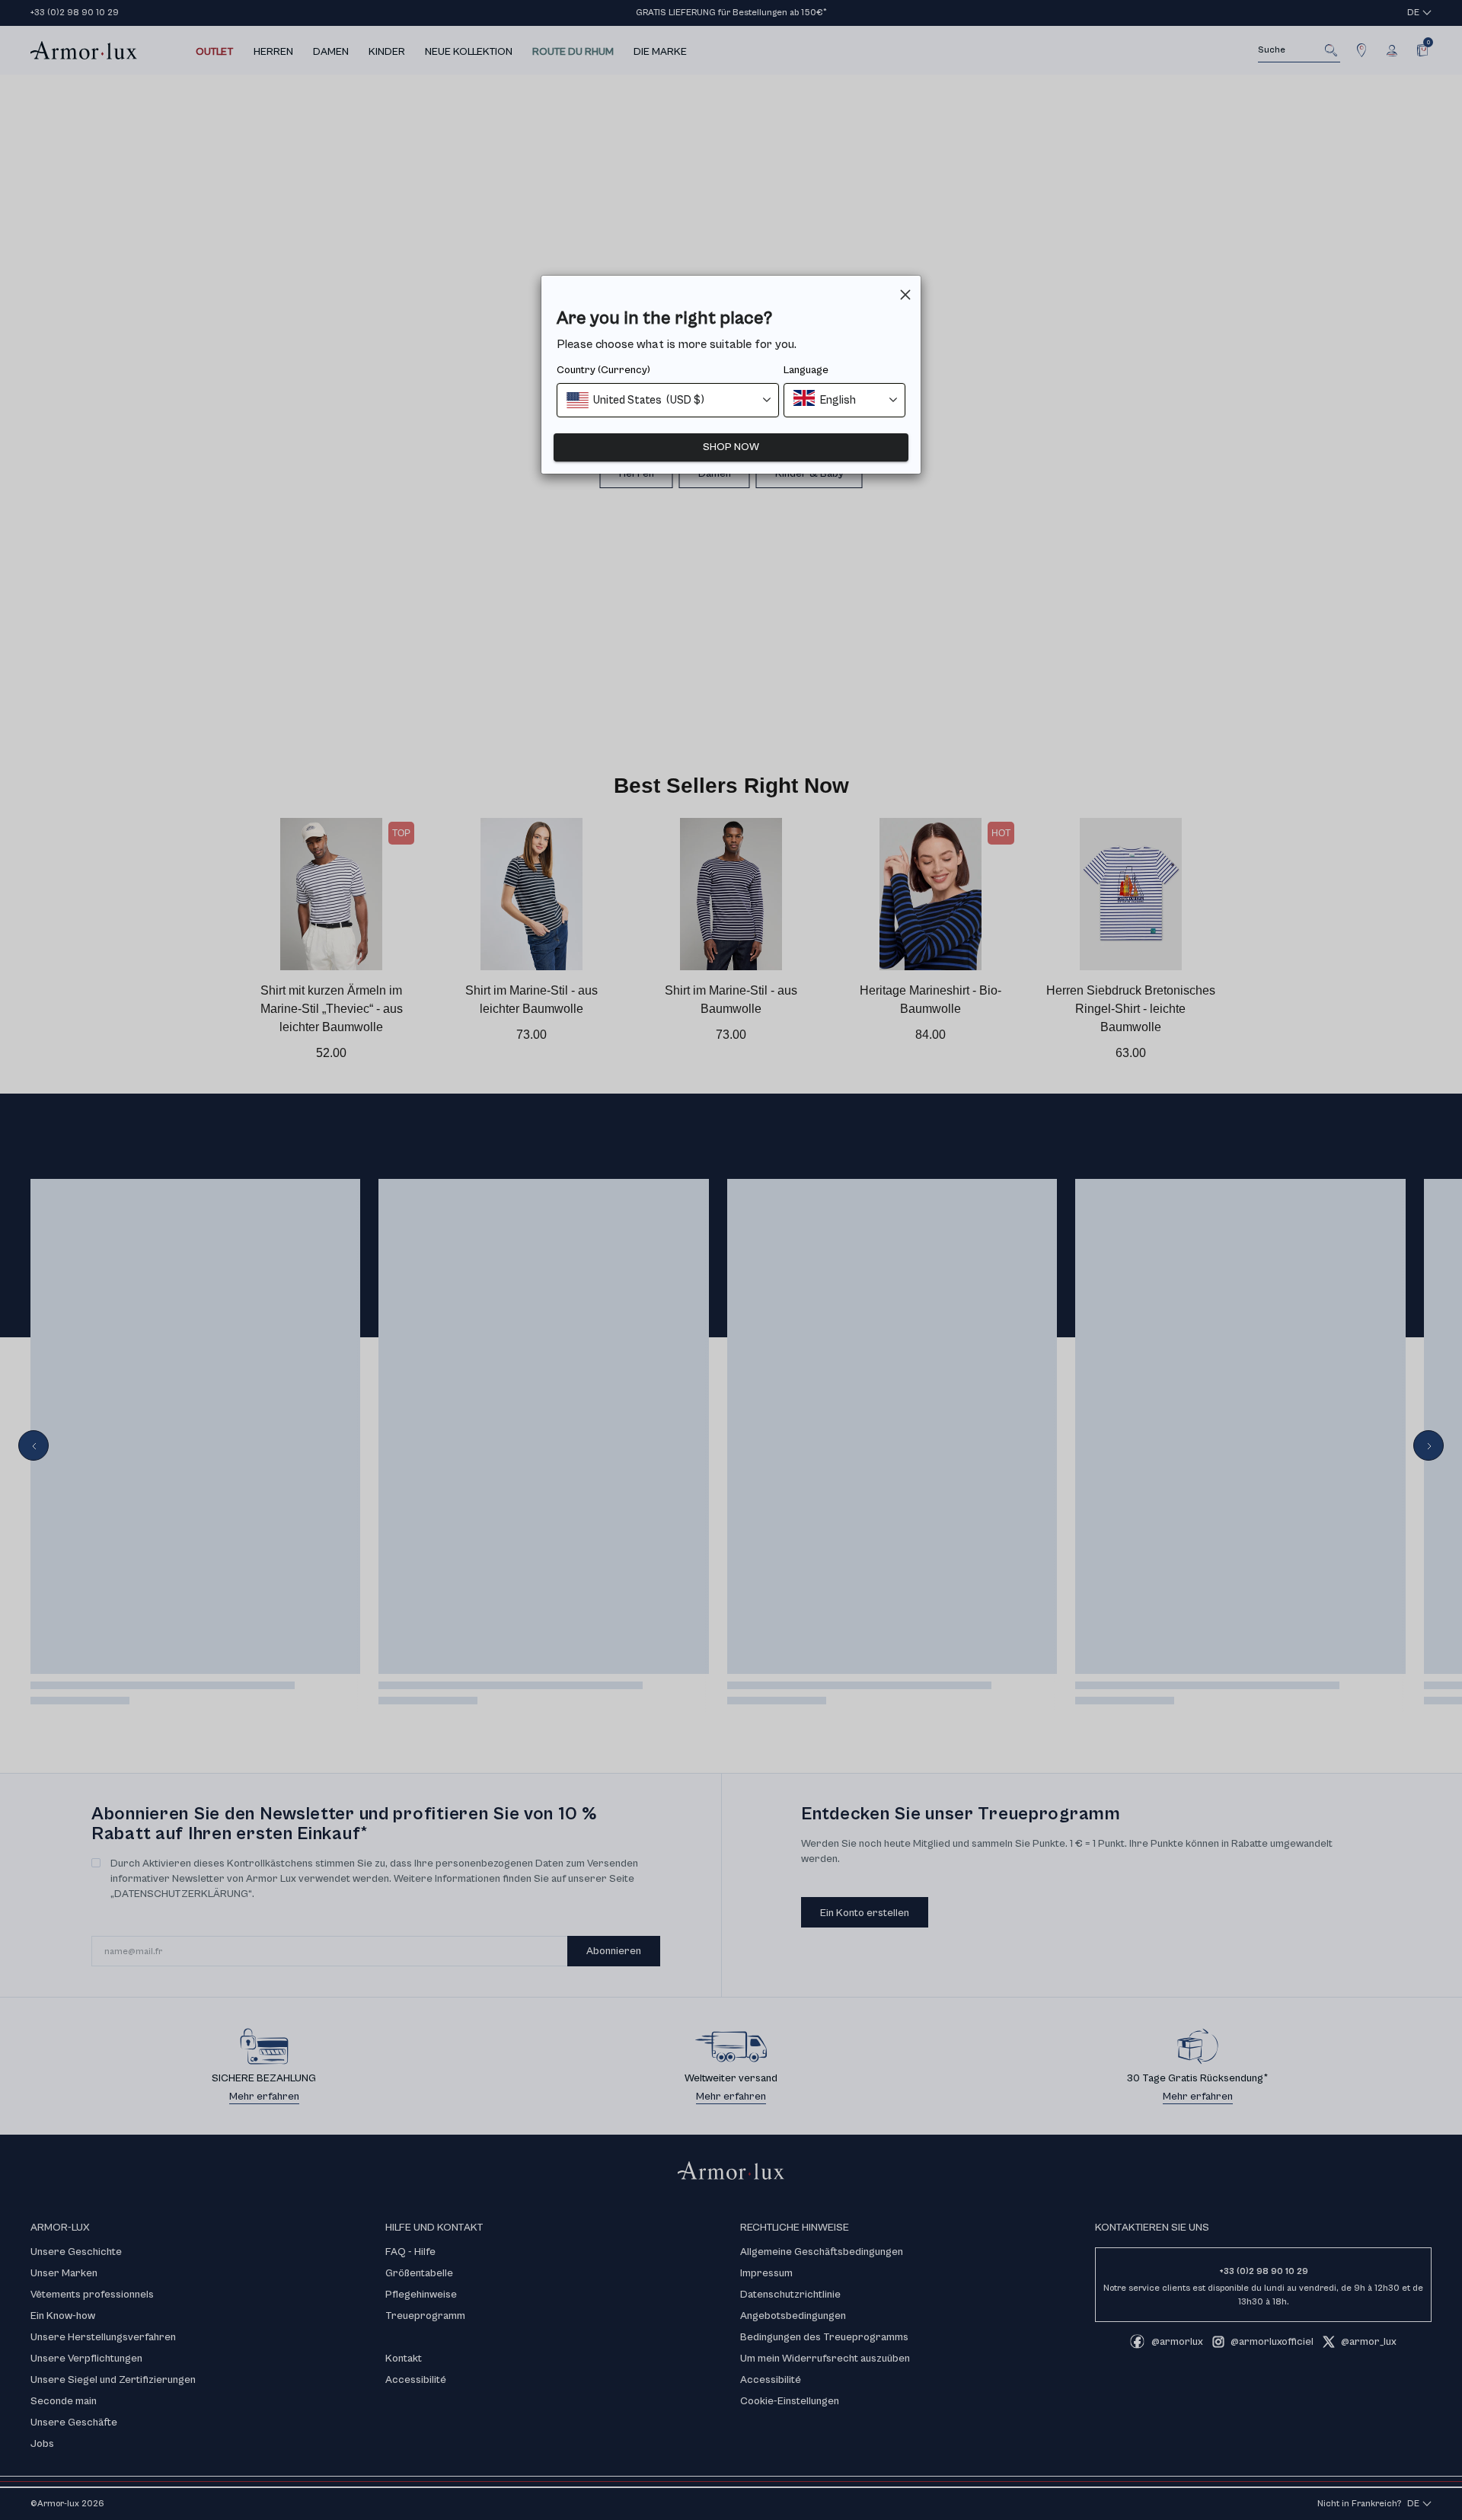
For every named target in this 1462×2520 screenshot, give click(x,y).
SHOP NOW (731, 447)
